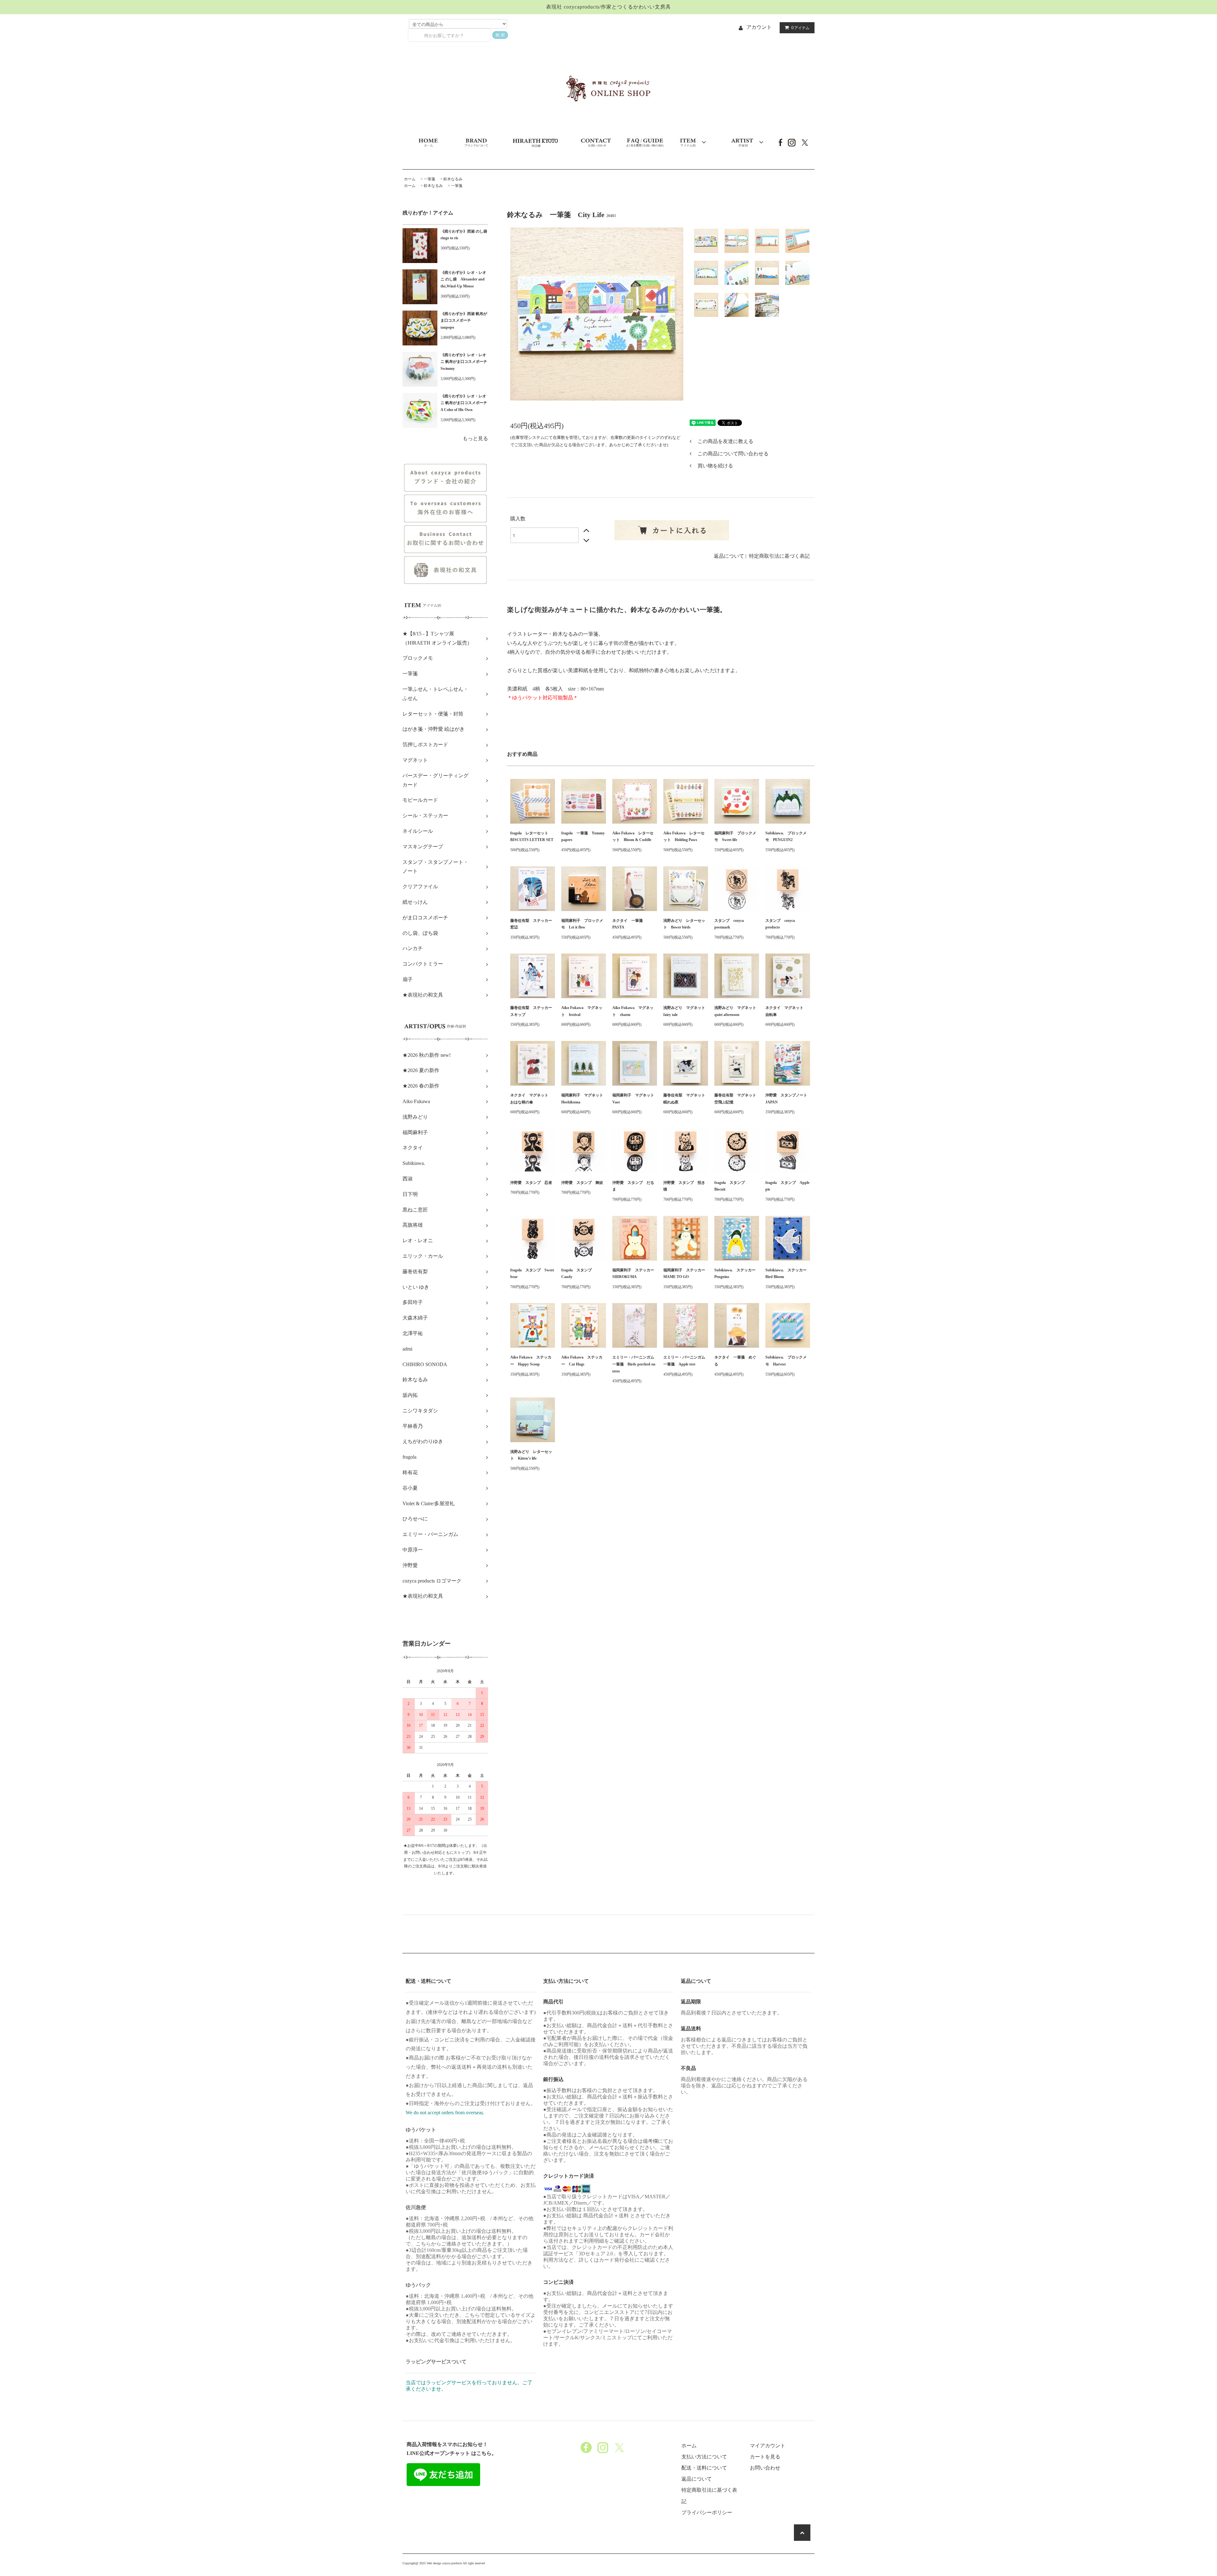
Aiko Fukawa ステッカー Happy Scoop (531, 1361)
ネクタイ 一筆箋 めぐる (735, 1361)
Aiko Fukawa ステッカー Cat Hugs (582, 1361)
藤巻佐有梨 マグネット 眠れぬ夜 (686, 1099)
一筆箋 (429, 179)
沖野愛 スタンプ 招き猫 (684, 1186)
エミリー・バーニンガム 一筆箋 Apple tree (686, 1361)
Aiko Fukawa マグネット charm (633, 1011)
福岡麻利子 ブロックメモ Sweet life (735, 837)
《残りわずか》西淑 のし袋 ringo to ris (464, 235)
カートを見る (765, 2457)
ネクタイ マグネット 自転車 (786, 1011)
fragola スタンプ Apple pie (787, 1186)
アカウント (759, 27)
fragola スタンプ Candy (578, 1274)
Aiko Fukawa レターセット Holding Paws (684, 837)
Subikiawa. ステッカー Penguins (737, 1274)
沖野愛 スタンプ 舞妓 (582, 1183)
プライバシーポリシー (707, 2512)
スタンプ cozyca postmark (729, 924)
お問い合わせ (765, 2468)
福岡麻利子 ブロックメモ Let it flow (582, 924)
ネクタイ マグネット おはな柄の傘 (531, 1099)
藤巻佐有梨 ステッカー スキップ (533, 1011)
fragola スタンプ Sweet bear (532, 1274)
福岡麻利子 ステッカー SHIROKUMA (635, 1274)
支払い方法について (704, 2457)
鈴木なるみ (453, 179)
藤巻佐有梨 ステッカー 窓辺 (533, 924)
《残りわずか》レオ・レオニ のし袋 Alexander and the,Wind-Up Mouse (463, 279)
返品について (729, 556)
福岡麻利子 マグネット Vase (635, 1099)
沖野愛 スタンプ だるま (633, 1186)
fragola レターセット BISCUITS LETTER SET (532, 837)
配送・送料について (704, 2468)
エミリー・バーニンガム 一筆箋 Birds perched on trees (635, 1364)
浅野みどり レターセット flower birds (684, 924)
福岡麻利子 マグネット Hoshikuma (584, 1099)
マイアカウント (768, 2446)
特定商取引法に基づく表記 (779, 556)
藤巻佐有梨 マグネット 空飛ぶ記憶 (737, 1099)
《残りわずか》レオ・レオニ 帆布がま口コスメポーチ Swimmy (464, 362)
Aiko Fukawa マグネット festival (582, 1011)
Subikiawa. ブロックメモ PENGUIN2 (786, 837)
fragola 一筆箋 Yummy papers (583, 837)
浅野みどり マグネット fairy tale (686, 1011)
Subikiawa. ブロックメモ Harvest (786, 1361)
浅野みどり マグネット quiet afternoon (737, 1011)
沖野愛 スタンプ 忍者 (531, 1183)
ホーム (410, 179)
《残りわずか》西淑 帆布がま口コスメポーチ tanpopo (464, 321)
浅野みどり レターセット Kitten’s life (531, 1455)
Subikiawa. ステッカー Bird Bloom (788, 1274)
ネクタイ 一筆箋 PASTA (629, 924)
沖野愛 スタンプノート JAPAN (788, 1099)
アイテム (800, 28)
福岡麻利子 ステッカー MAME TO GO (686, 1274)
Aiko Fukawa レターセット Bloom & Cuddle (633, 837)
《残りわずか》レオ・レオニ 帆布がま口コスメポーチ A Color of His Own (464, 403)
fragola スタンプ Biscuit (731, 1186)
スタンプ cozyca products (780, 924)
